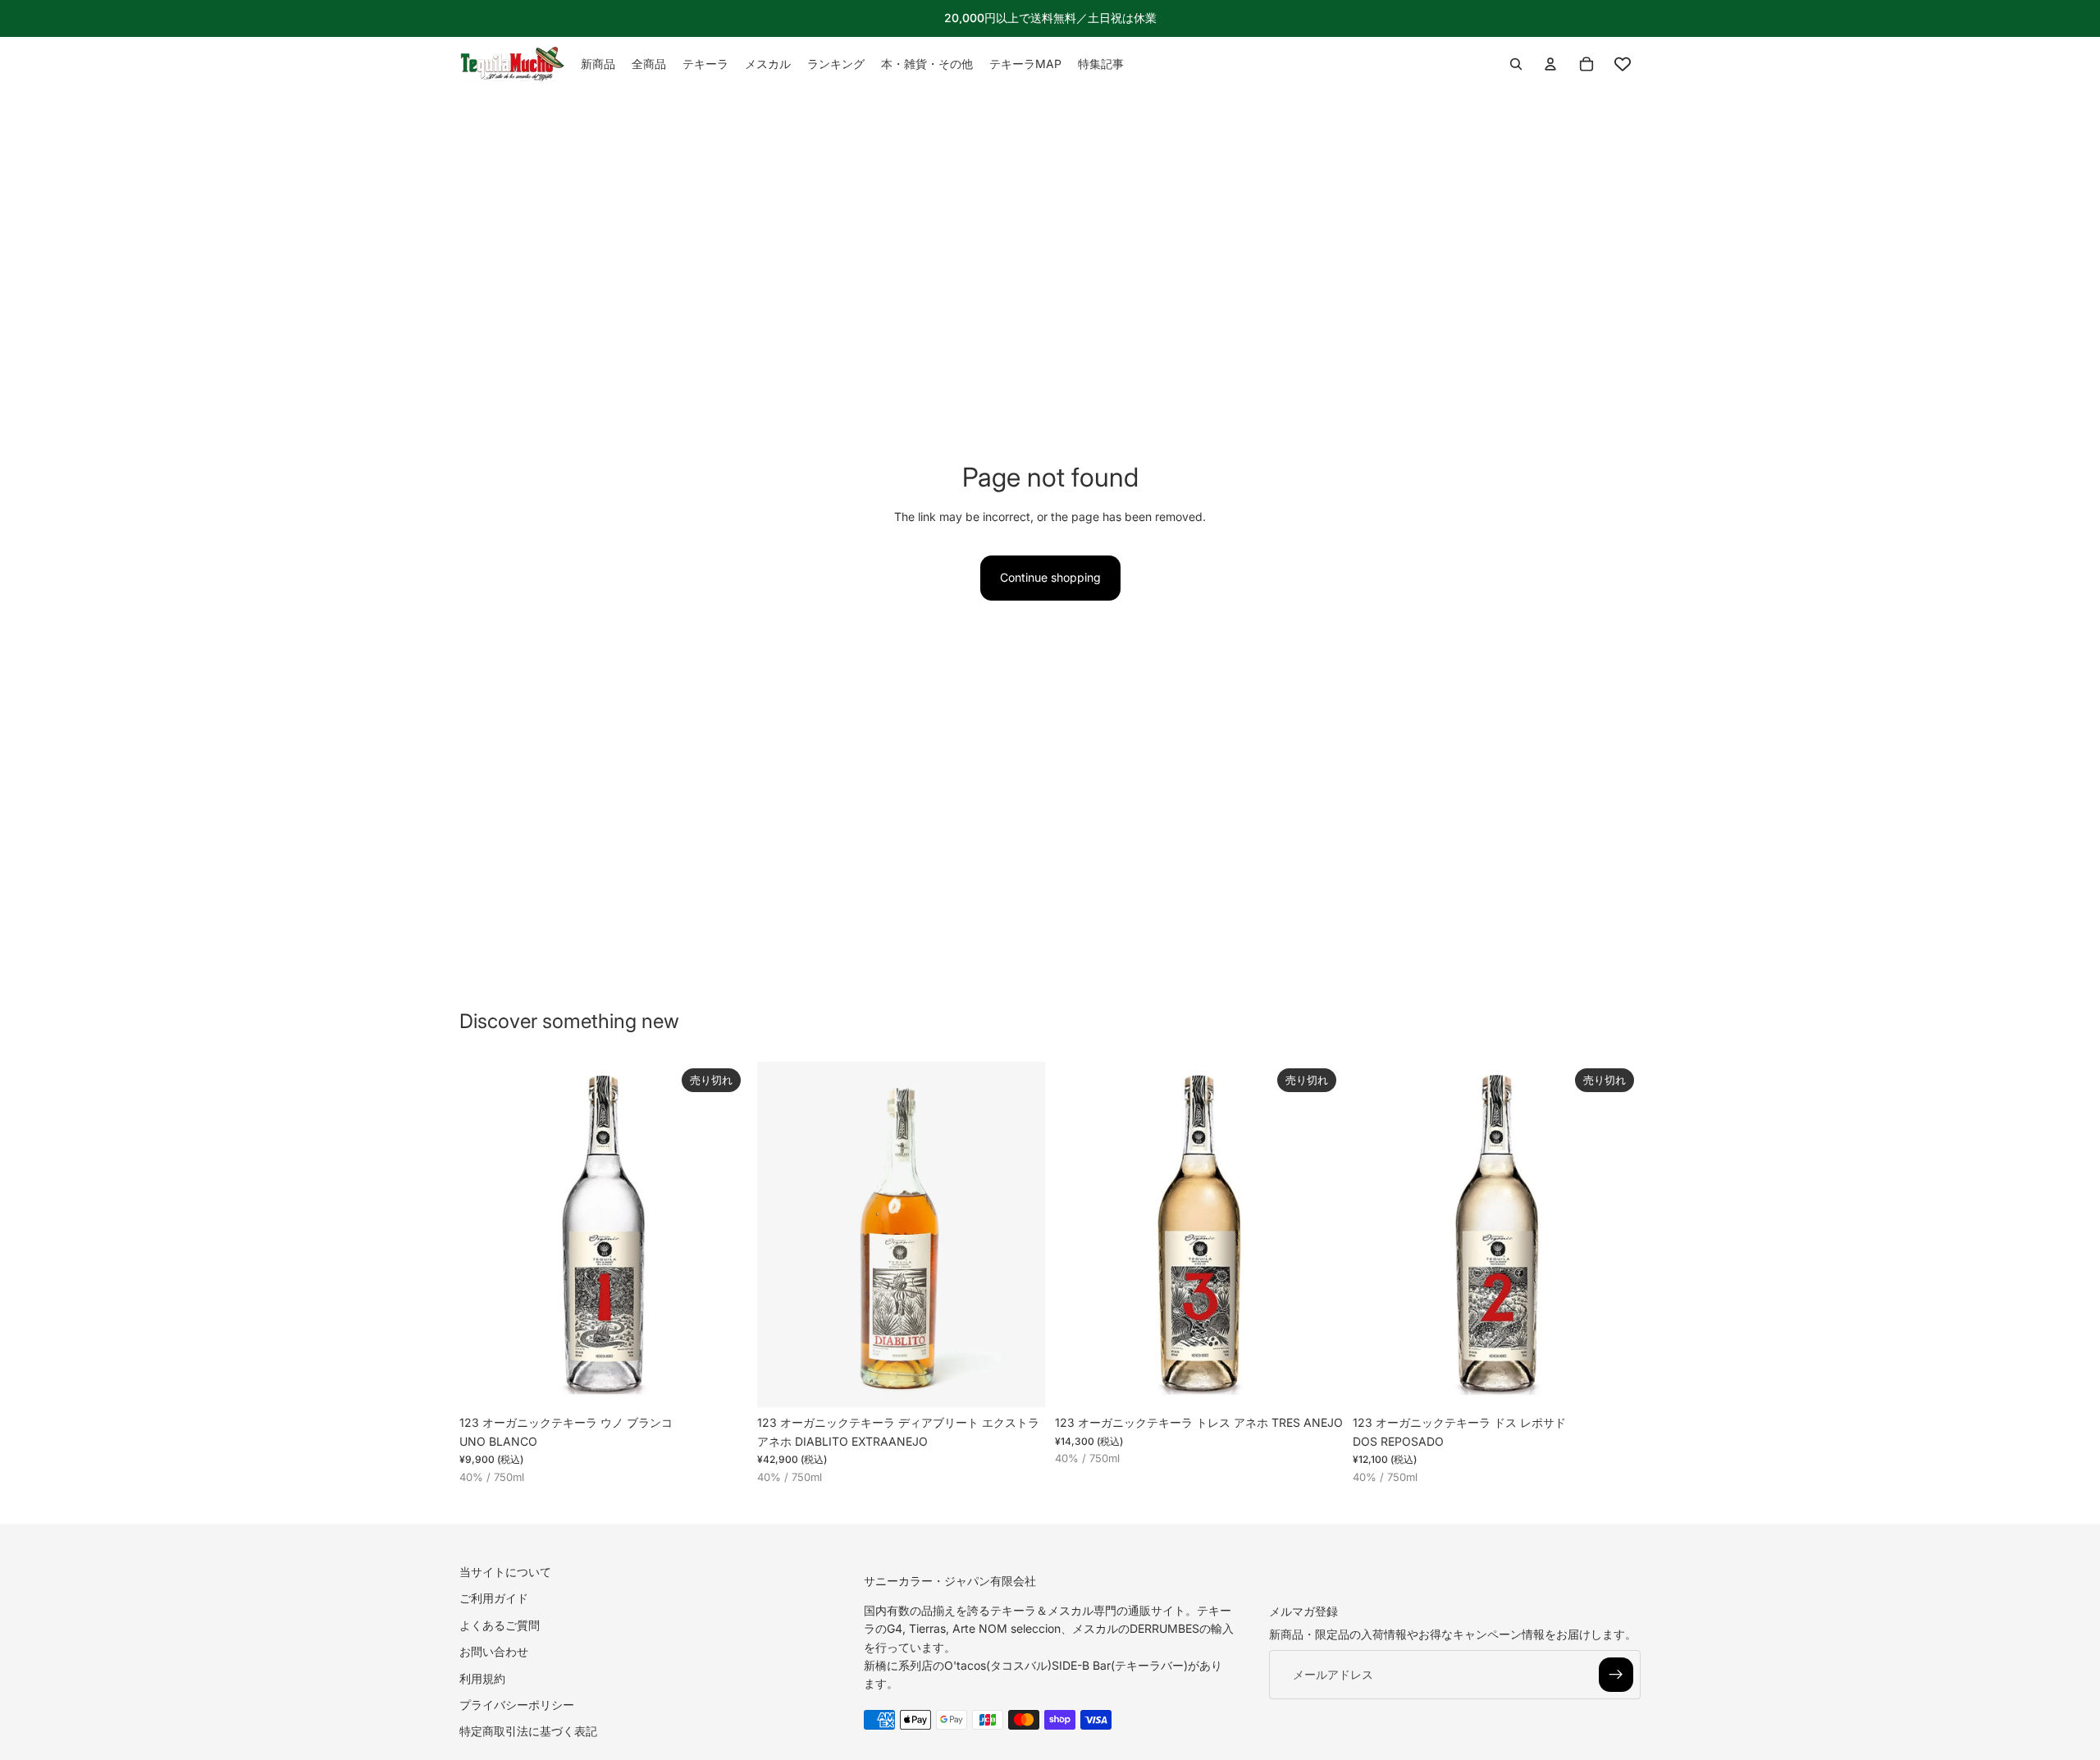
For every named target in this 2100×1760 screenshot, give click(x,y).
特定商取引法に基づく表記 (528, 1731)
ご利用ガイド (494, 1598)
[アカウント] (1550, 64)
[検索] (1516, 64)
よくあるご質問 (500, 1625)
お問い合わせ (494, 1651)
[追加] (1020, 1383)
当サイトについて (505, 1572)
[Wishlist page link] (1623, 64)
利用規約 (482, 1678)
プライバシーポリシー (517, 1705)
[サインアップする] (1616, 1675)
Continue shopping (1050, 577)
